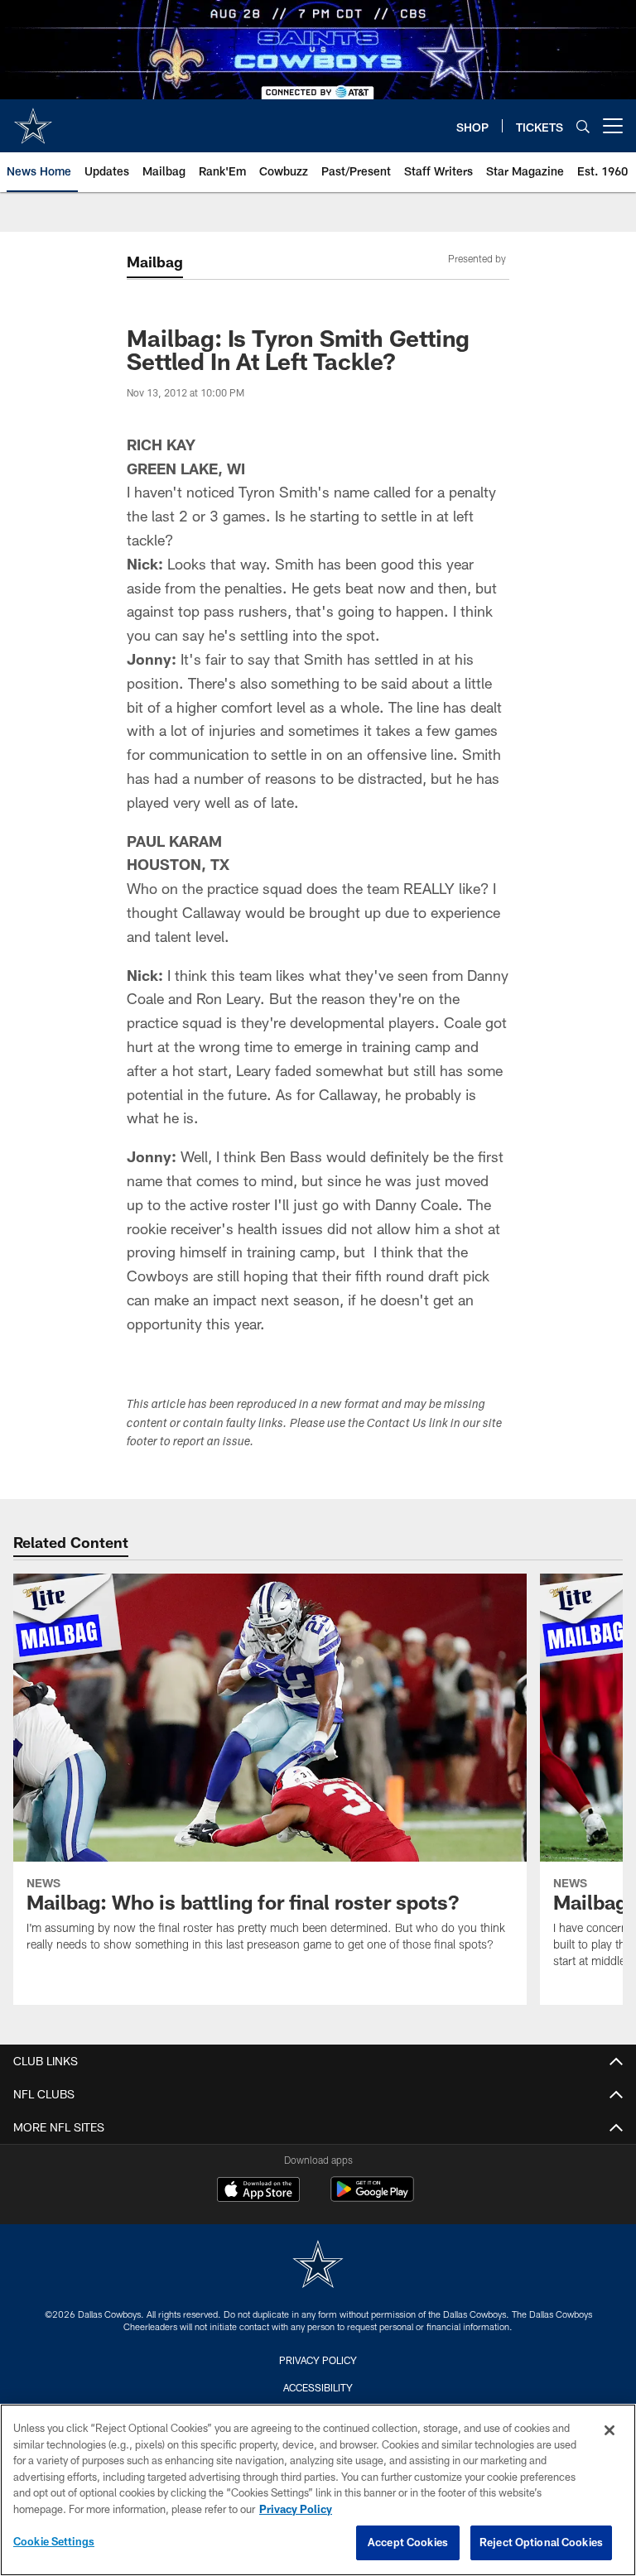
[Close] (609, 2430)
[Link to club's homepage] (33, 119)
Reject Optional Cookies (541, 2542)
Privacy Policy (318, 2360)
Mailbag (155, 262)
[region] (318, 2490)
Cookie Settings (54, 2541)
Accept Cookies (408, 2542)
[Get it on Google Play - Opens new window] (372, 2197)
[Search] (583, 126)
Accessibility (318, 2387)
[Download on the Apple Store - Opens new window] (258, 2191)
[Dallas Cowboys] (318, 2266)
